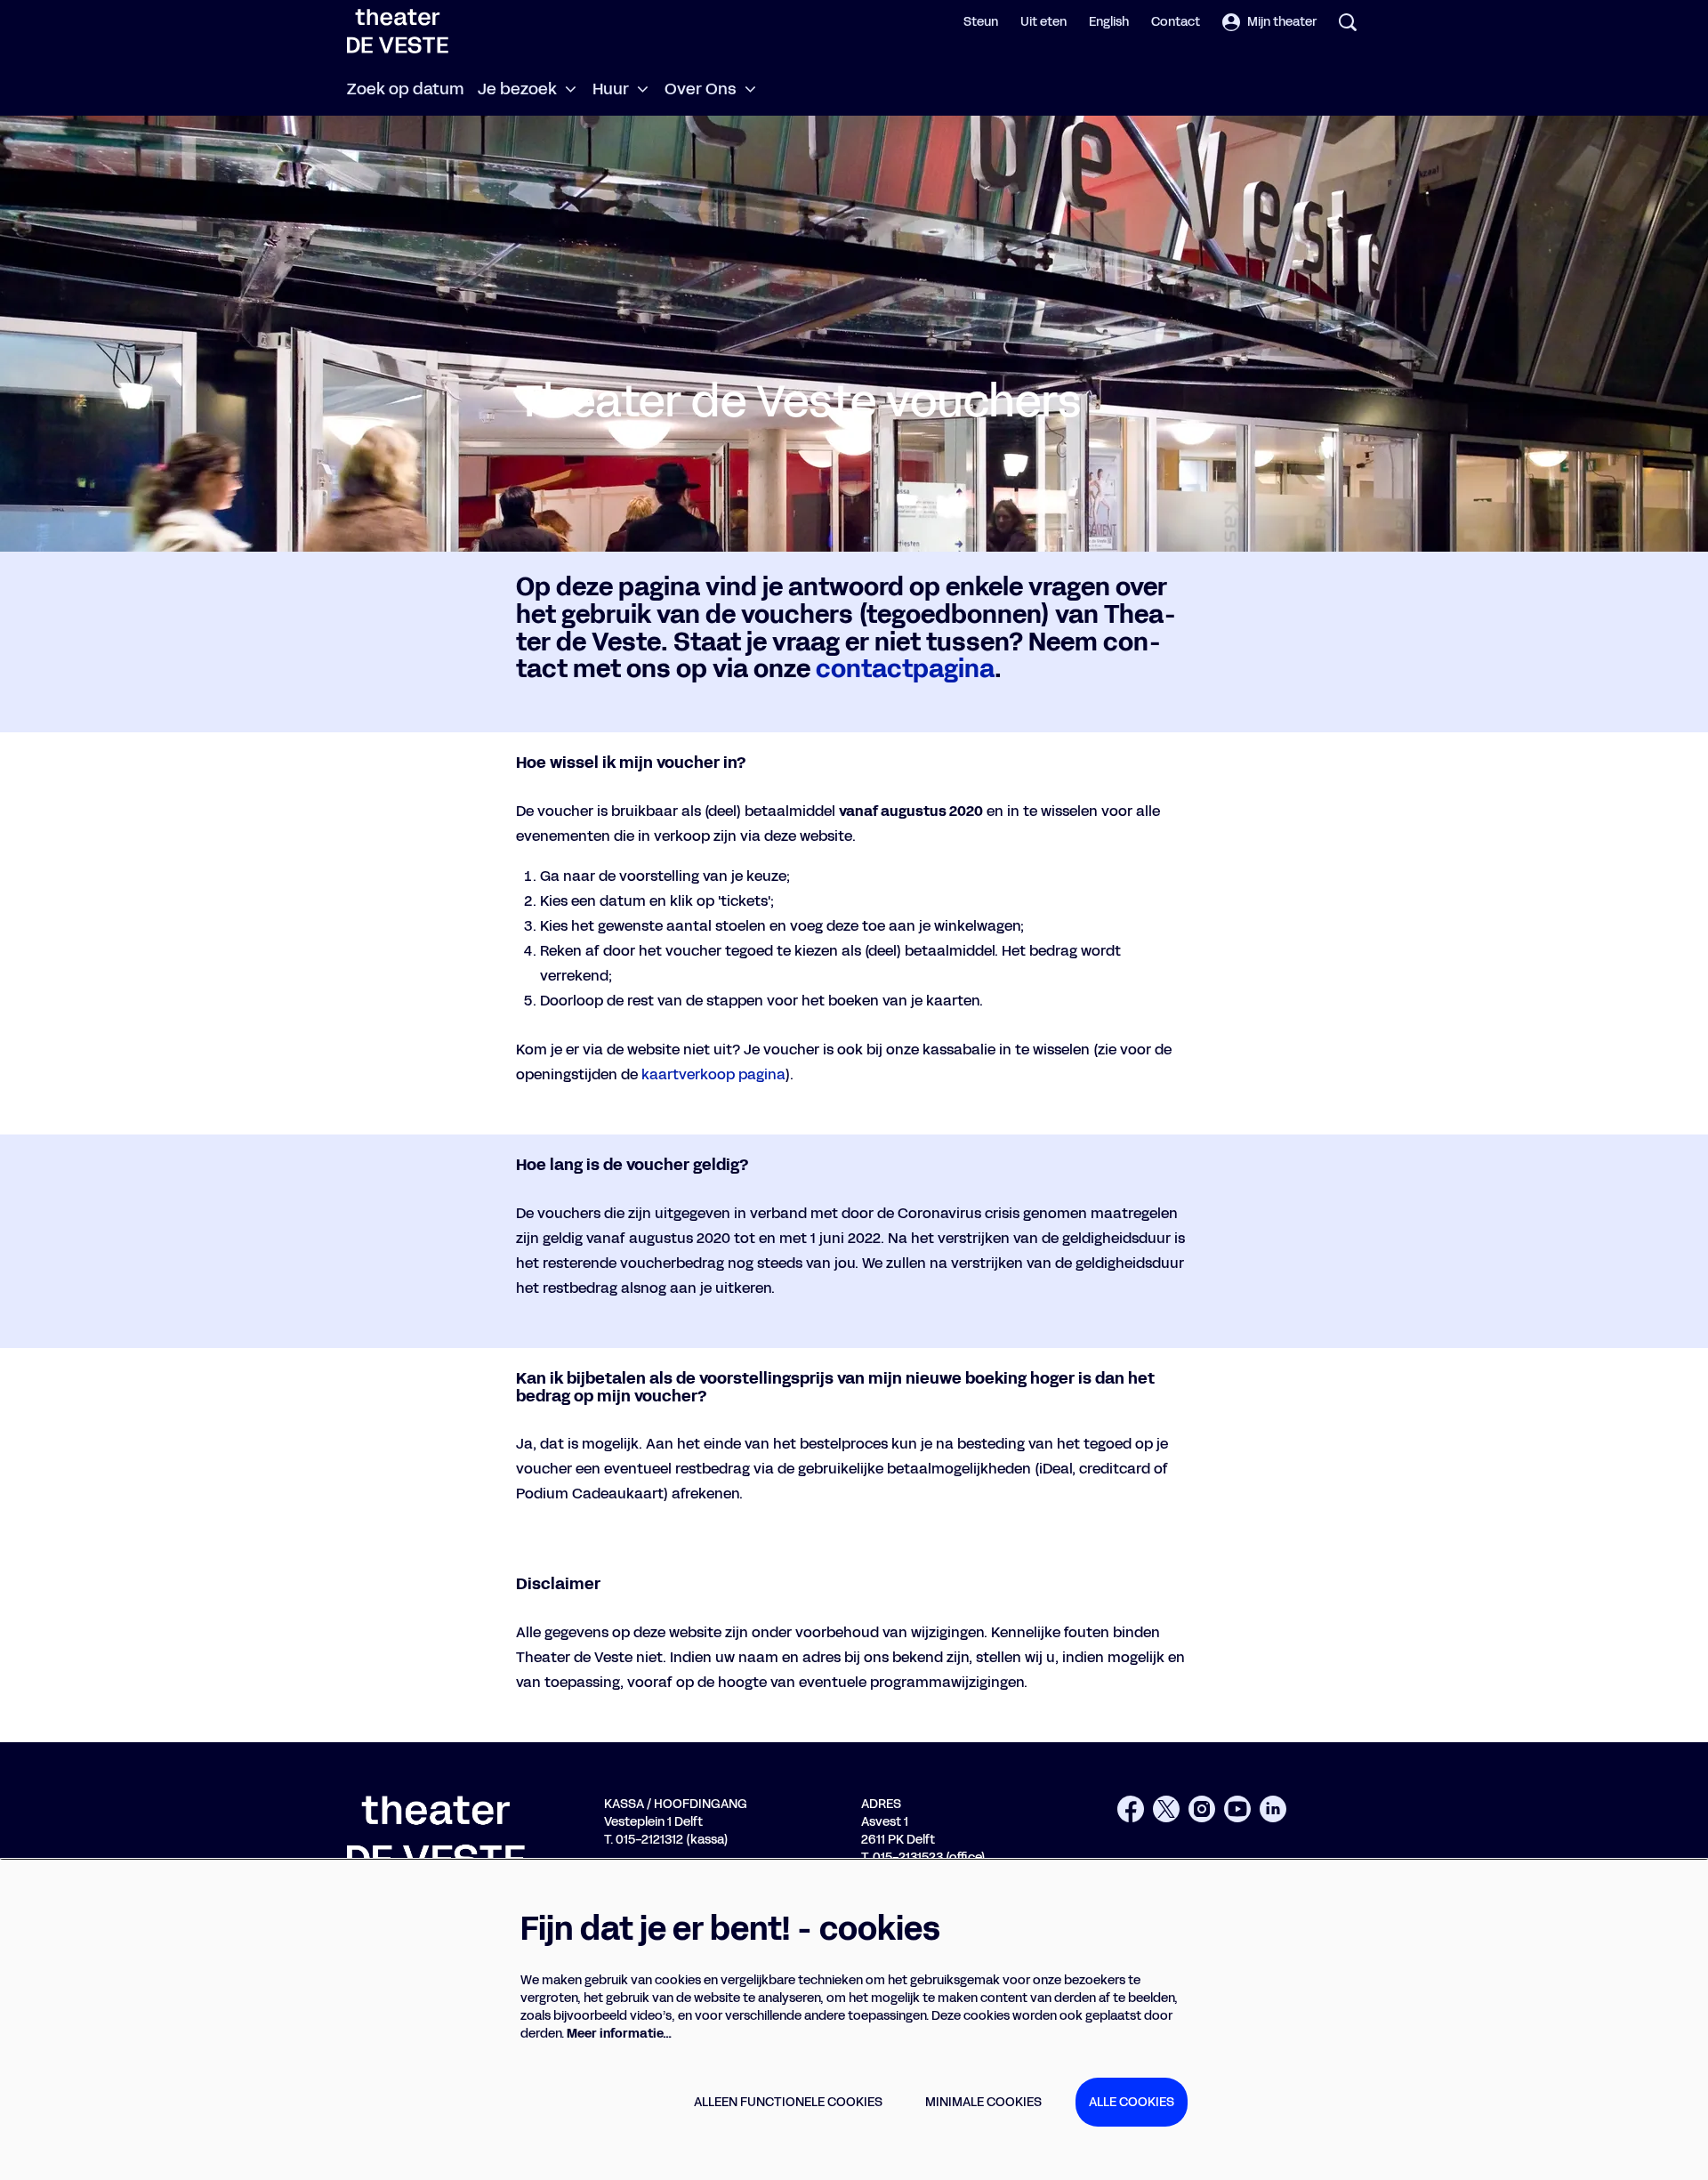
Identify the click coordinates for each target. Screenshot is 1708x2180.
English (1109, 22)
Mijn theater (1282, 22)
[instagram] (1202, 1809)
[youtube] (1237, 1809)
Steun (981, 22)
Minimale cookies (983, 2102)
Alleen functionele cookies (788, 2102)
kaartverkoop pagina (713, 1074)
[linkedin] (1273, 1809)
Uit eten (1043, 22)
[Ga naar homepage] (398, 31)
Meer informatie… (619, 2034)
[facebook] (1131, 1809)
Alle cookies (1132, 2102)
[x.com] (1166, 1809)
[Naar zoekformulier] (1348, 22)
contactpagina (905, 669)
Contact (1176, 22)
